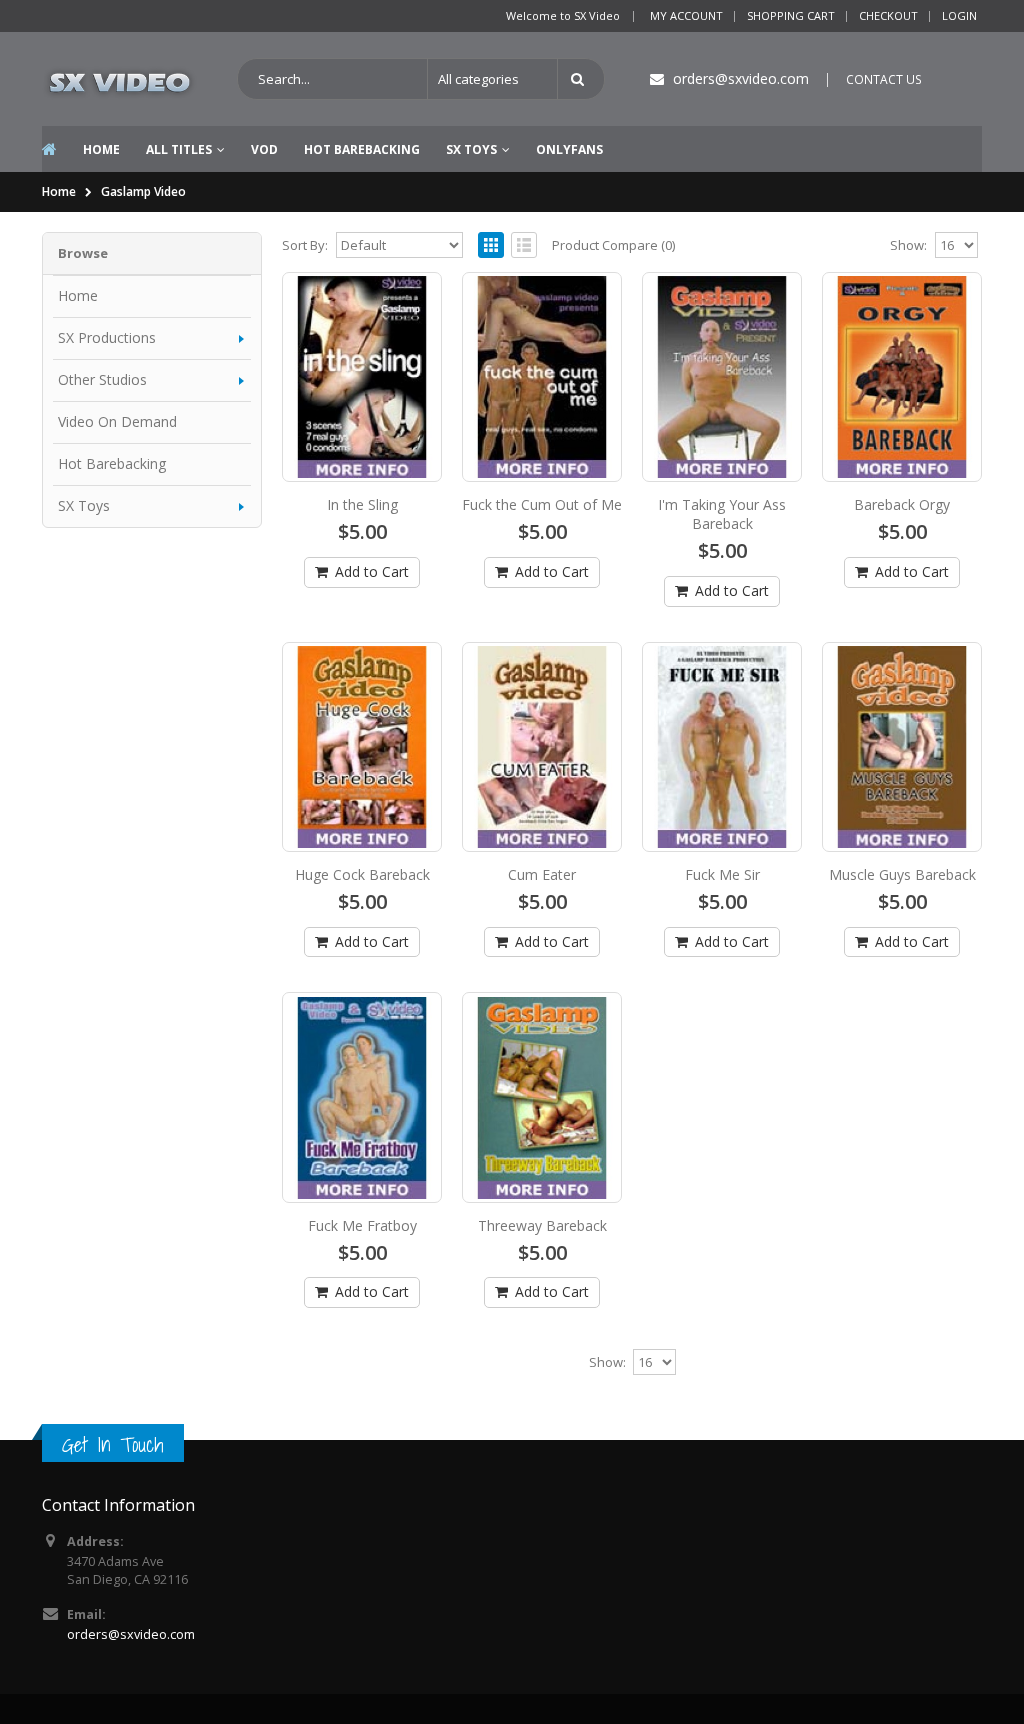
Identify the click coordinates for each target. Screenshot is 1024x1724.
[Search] (581, 79)
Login (959, 15)
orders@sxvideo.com (131, 1634)
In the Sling (362, 504)
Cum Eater (542, 874)
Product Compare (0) (613, 245)
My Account (686, 15)
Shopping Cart (791, 15)
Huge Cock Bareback (362, 874)
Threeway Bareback (542, 1225)
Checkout (888, 15)
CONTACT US (884, 79)
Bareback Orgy (902, 504)
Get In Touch (113, 1444)
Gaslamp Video (143, 191)
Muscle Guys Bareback (902, 874)
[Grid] (491, 245)
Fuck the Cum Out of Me (542, 504)
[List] (524, 245)
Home (59, 191)
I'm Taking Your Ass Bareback (722, 514)
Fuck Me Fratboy (362, 1225)
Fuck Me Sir (722, 874)
